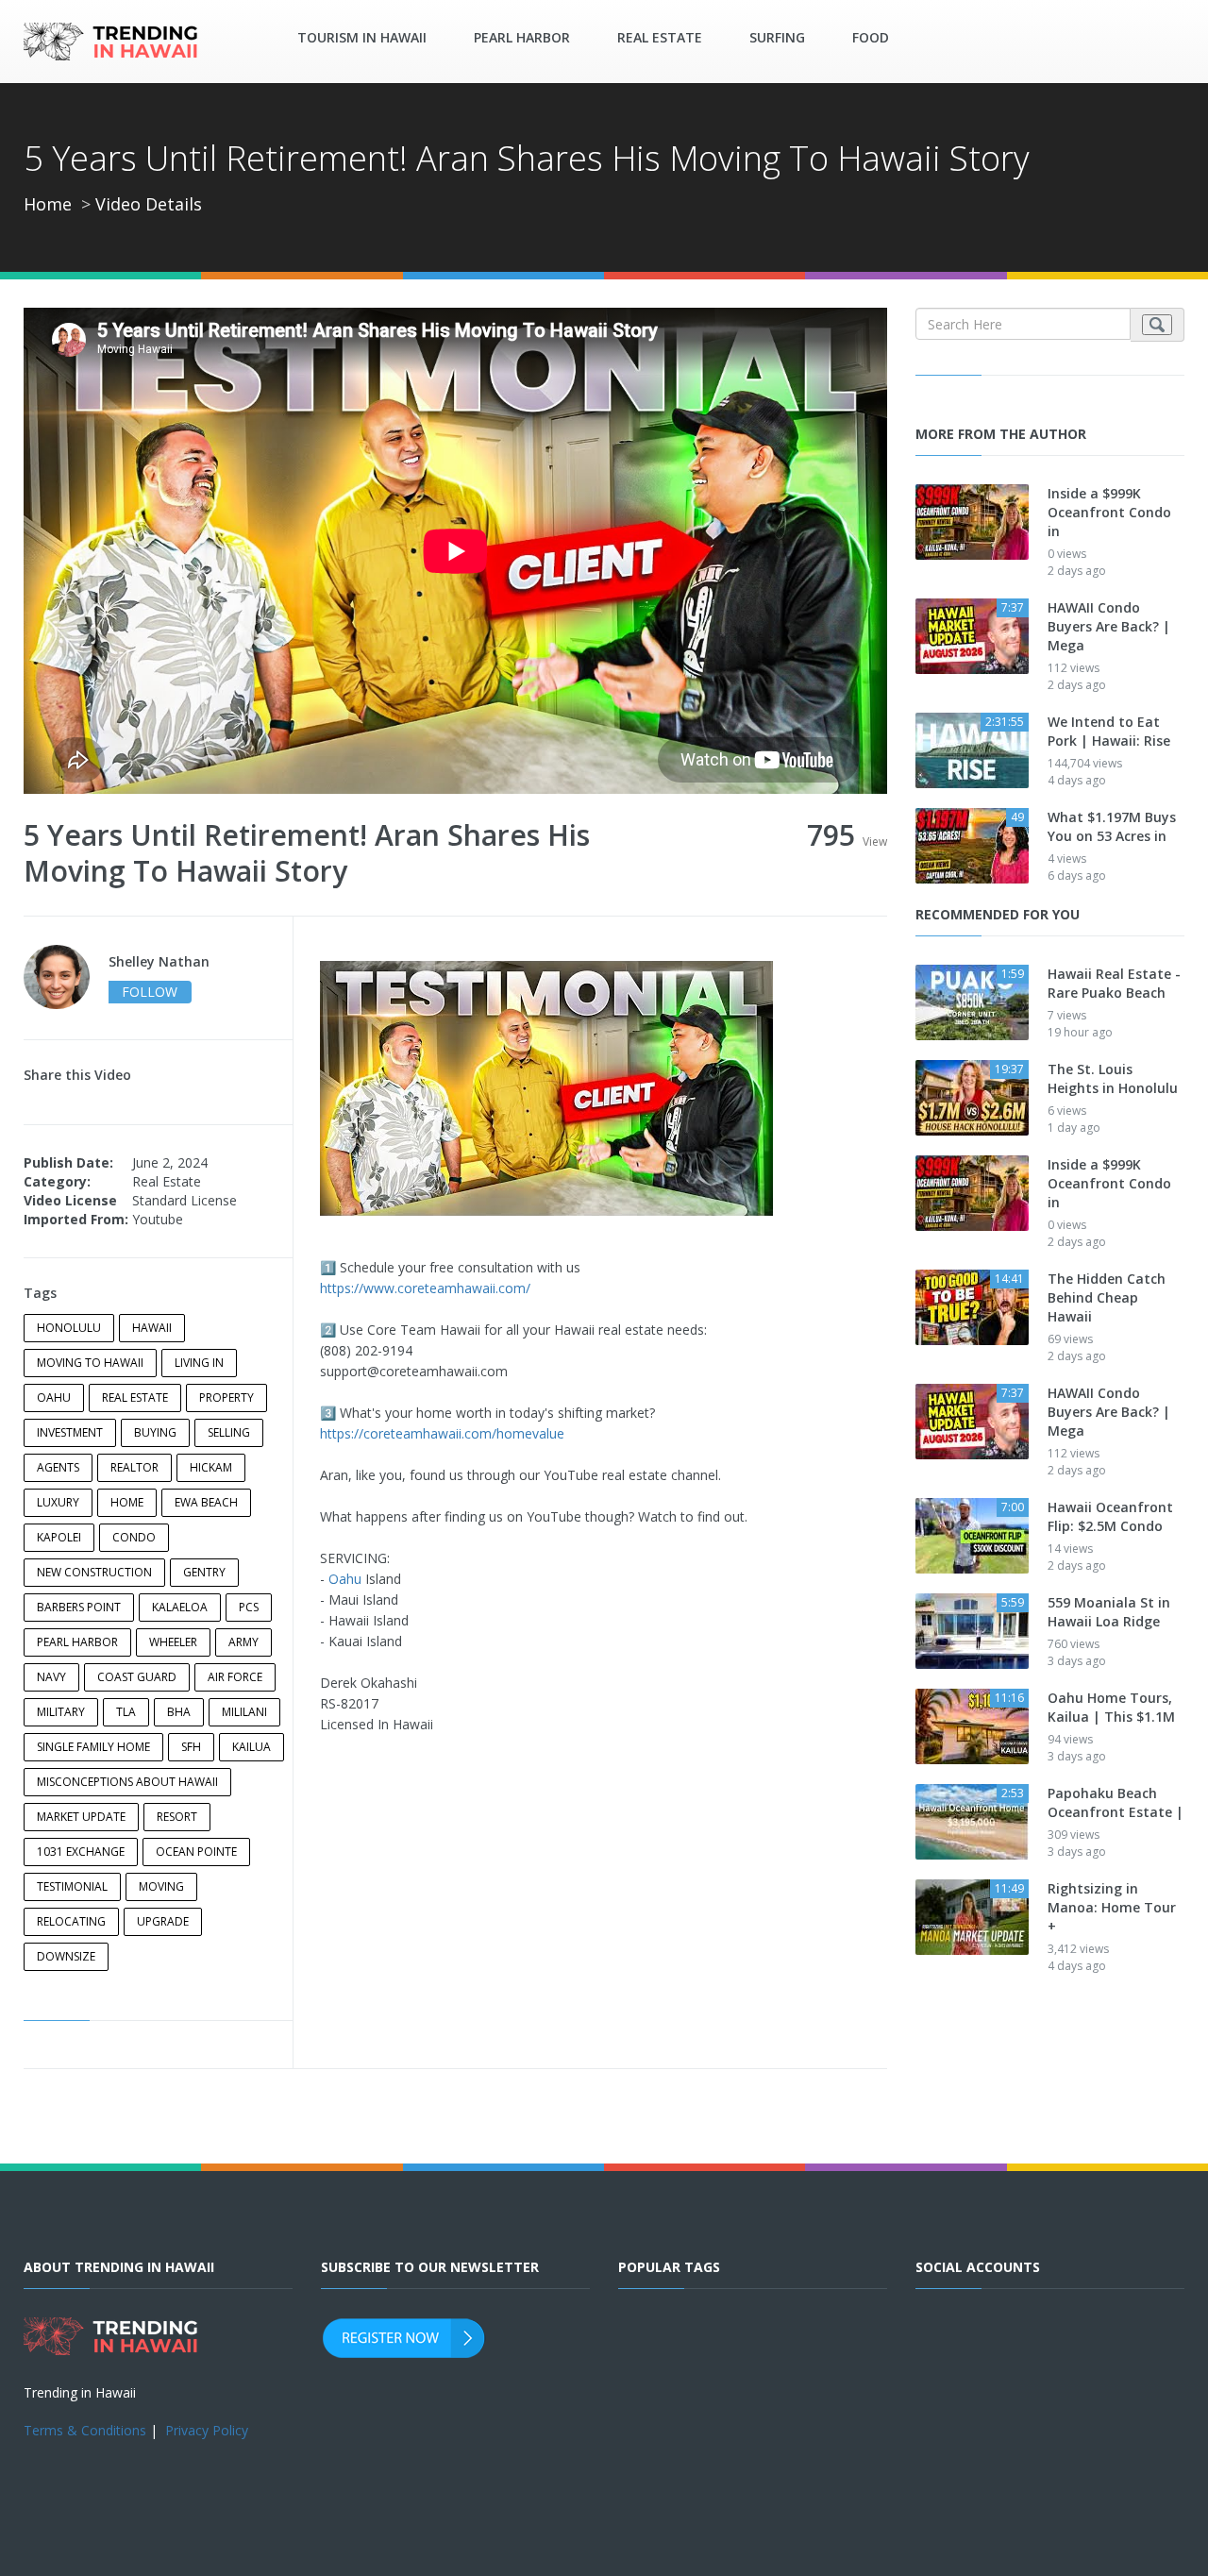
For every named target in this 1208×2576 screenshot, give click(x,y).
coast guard (137, 1677)
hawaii (152, 1328)
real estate (135, 1397)
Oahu (345, 1579)
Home (48, 204)
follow (150, 992)
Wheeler (173, 1642)
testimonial (72, 1886)
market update (81, 1817)
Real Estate (660, 37)
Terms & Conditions (85, 2430)
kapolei (59, 1537)
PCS (249, 1607)
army (243, 1642)
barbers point (79, 1607)
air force (235, 1677)
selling (229, 1432)
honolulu (69, 1328)
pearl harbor (77, 1642)
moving (161, 1886)
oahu (54, 1397)
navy (51, 1677)
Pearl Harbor (522, 37)
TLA (126, 1712)
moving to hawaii (90, 1363)
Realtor (134, 1467)
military (61, 1712)
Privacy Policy (207, 2430)
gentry (204, 1572)
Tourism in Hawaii (362, 37)
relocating (71, 1921)
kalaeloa (180, 1607)
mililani (244, 1712)
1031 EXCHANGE (81, 1852)
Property (226, 1397)
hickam (211, 1467)
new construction (94, 1572)
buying (155, 1432)
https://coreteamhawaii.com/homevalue (442, 1433)
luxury (58, 1502)
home (127, 1502)
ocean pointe (196, 1852)
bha (179, 1712)
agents (58, 1467)
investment (70, 1432)
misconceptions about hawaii (127, 1782)
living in (199, 1363)
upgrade (163, 1921)
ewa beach (206, 1502)
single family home (93, 1747)
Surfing (777, 37)
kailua (252, 1747)
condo (134, 1537)
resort (177, 1817)
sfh (191, 1747)
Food (871, 37)
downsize (66, 1956)
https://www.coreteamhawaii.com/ (425, 1288)
